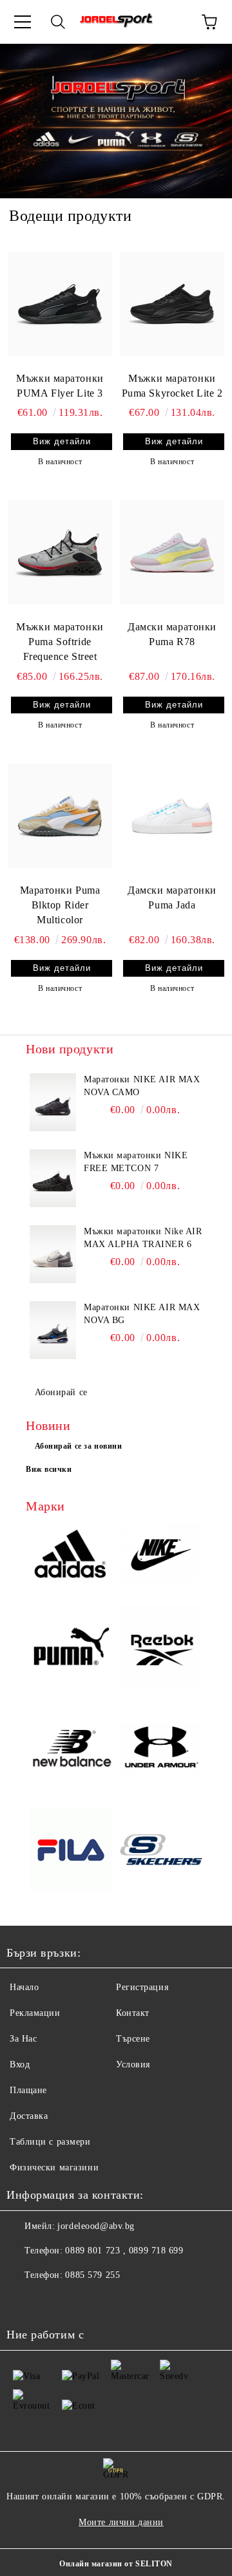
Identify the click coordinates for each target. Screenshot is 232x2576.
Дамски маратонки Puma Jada (172, 898)
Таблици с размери (50, 2142)
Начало (24, 1987)
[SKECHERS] (161, 1851)
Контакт (133, 2013)
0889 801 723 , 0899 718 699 (124, 2251)
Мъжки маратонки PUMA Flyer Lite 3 (60, 386)
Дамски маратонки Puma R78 (172, 634)
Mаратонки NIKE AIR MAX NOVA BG (142, 1314)
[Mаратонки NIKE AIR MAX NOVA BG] (53, 1330)
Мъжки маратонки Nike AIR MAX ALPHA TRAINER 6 (143, 1238)
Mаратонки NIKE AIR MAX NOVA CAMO (142, 1086)
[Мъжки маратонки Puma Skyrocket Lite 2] (172, 303)
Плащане (28, 2090)
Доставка (29, 2116)
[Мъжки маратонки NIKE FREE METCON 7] (53, 1178)
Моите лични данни (121, 2522)
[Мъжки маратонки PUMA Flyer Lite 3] (60, 303)
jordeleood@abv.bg (96, 2226)
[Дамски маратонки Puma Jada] (172, 816)
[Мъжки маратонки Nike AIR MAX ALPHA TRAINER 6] (53, 1254)
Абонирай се (61, 1392)
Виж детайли (62, 441)
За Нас (23, 2039)
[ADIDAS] (71, 1556)
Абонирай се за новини (79, 1446)
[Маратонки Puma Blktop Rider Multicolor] (60, 816)
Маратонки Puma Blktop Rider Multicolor (60, 905)
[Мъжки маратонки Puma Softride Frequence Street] (60, 552)
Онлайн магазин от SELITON (116, 2564)
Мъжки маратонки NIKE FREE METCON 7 (136, 1162)
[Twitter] (52, 2301)
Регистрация (142, 1987)
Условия (133, 2064)
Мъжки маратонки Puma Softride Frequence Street (60, 642)
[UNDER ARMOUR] (161, 1750)
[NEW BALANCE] (71, 1750)
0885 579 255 (92, 2275)
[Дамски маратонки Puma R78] (172, 552)
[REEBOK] (161, 1648)
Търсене (133, 2039)
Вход (20, 2064)
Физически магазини (54, 2167)
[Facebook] (23, 2301)
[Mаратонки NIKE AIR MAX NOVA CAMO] (53, 1102)
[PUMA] (71, 1648)
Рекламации (35, 2013)
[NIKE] (161, 1557)
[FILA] (71, 1852)
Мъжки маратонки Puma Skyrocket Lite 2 (172, 386)
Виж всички (49, 1469)
